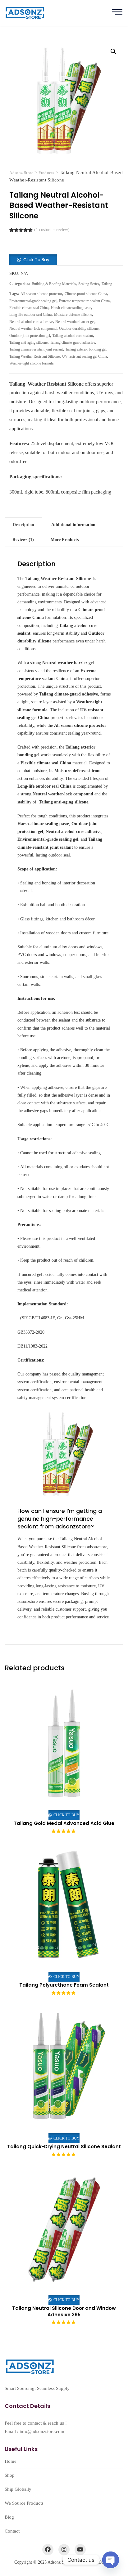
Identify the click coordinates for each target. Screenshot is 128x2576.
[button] (113, 51)
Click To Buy (36, 260)
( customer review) (52, 230)
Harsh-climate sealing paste (71, 308)
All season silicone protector (41, 294)
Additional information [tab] (73, 525)
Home (11, 2461)
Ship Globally (18, 2489)
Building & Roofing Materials (54, 284)
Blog (9, 2517)
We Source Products (24, 2503)
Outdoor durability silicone (79, 329)
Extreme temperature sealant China (84, 301)
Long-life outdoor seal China (30, 315)
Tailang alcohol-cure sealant (73, 336)
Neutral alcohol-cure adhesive (31, 322)
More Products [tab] (65, 540)
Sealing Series (89, 284)
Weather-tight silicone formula (31, 363)
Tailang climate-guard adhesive (73, 342)
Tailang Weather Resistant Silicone (34, 356)
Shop (10, 2475)
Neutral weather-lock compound (33, 329)
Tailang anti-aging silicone (28, 342)
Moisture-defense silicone (73, 315)
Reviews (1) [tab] (23, 540)
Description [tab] (23, 525)
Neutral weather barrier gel (75, 322)
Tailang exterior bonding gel (86, 349)
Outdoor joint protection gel (30, 336)
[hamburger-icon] (117, 13)
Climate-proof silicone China (86, 294)
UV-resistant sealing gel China (85, 356)
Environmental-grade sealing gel (33, 301)
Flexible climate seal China (29, 308)
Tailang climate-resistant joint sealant (36, 349)
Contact (12, 2531)
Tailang (107, 284)
